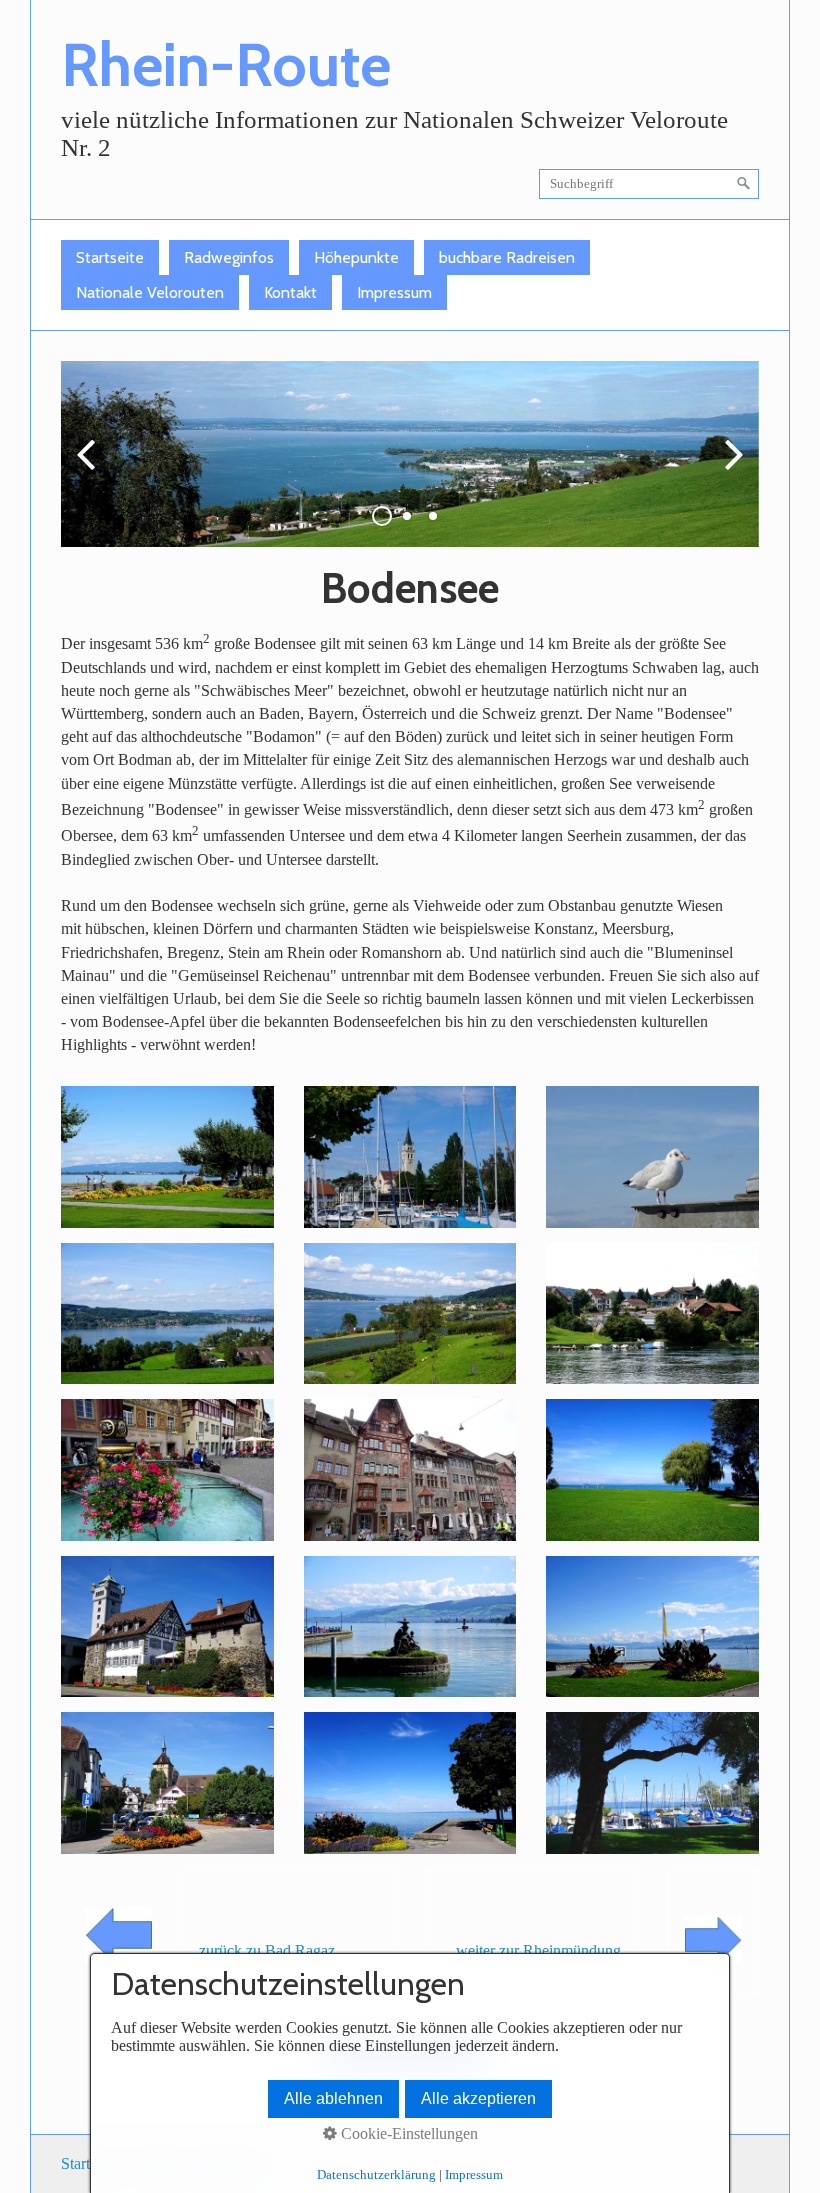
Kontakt (290, 292)
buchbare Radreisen (507, 257)
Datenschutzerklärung (376, 2174)
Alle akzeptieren (478, 2098)
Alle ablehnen (333, 2098)
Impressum (394, 292)
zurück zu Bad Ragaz (267, 1950)
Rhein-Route (226, 64)
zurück (91, 470)
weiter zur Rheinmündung (538, 1950)
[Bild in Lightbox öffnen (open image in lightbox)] (167, 1156)
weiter (729, 470)
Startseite (110, 257)
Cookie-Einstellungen (407, 2133)
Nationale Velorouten (150, 292)
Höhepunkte (356, 257)
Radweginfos (229, 257)
